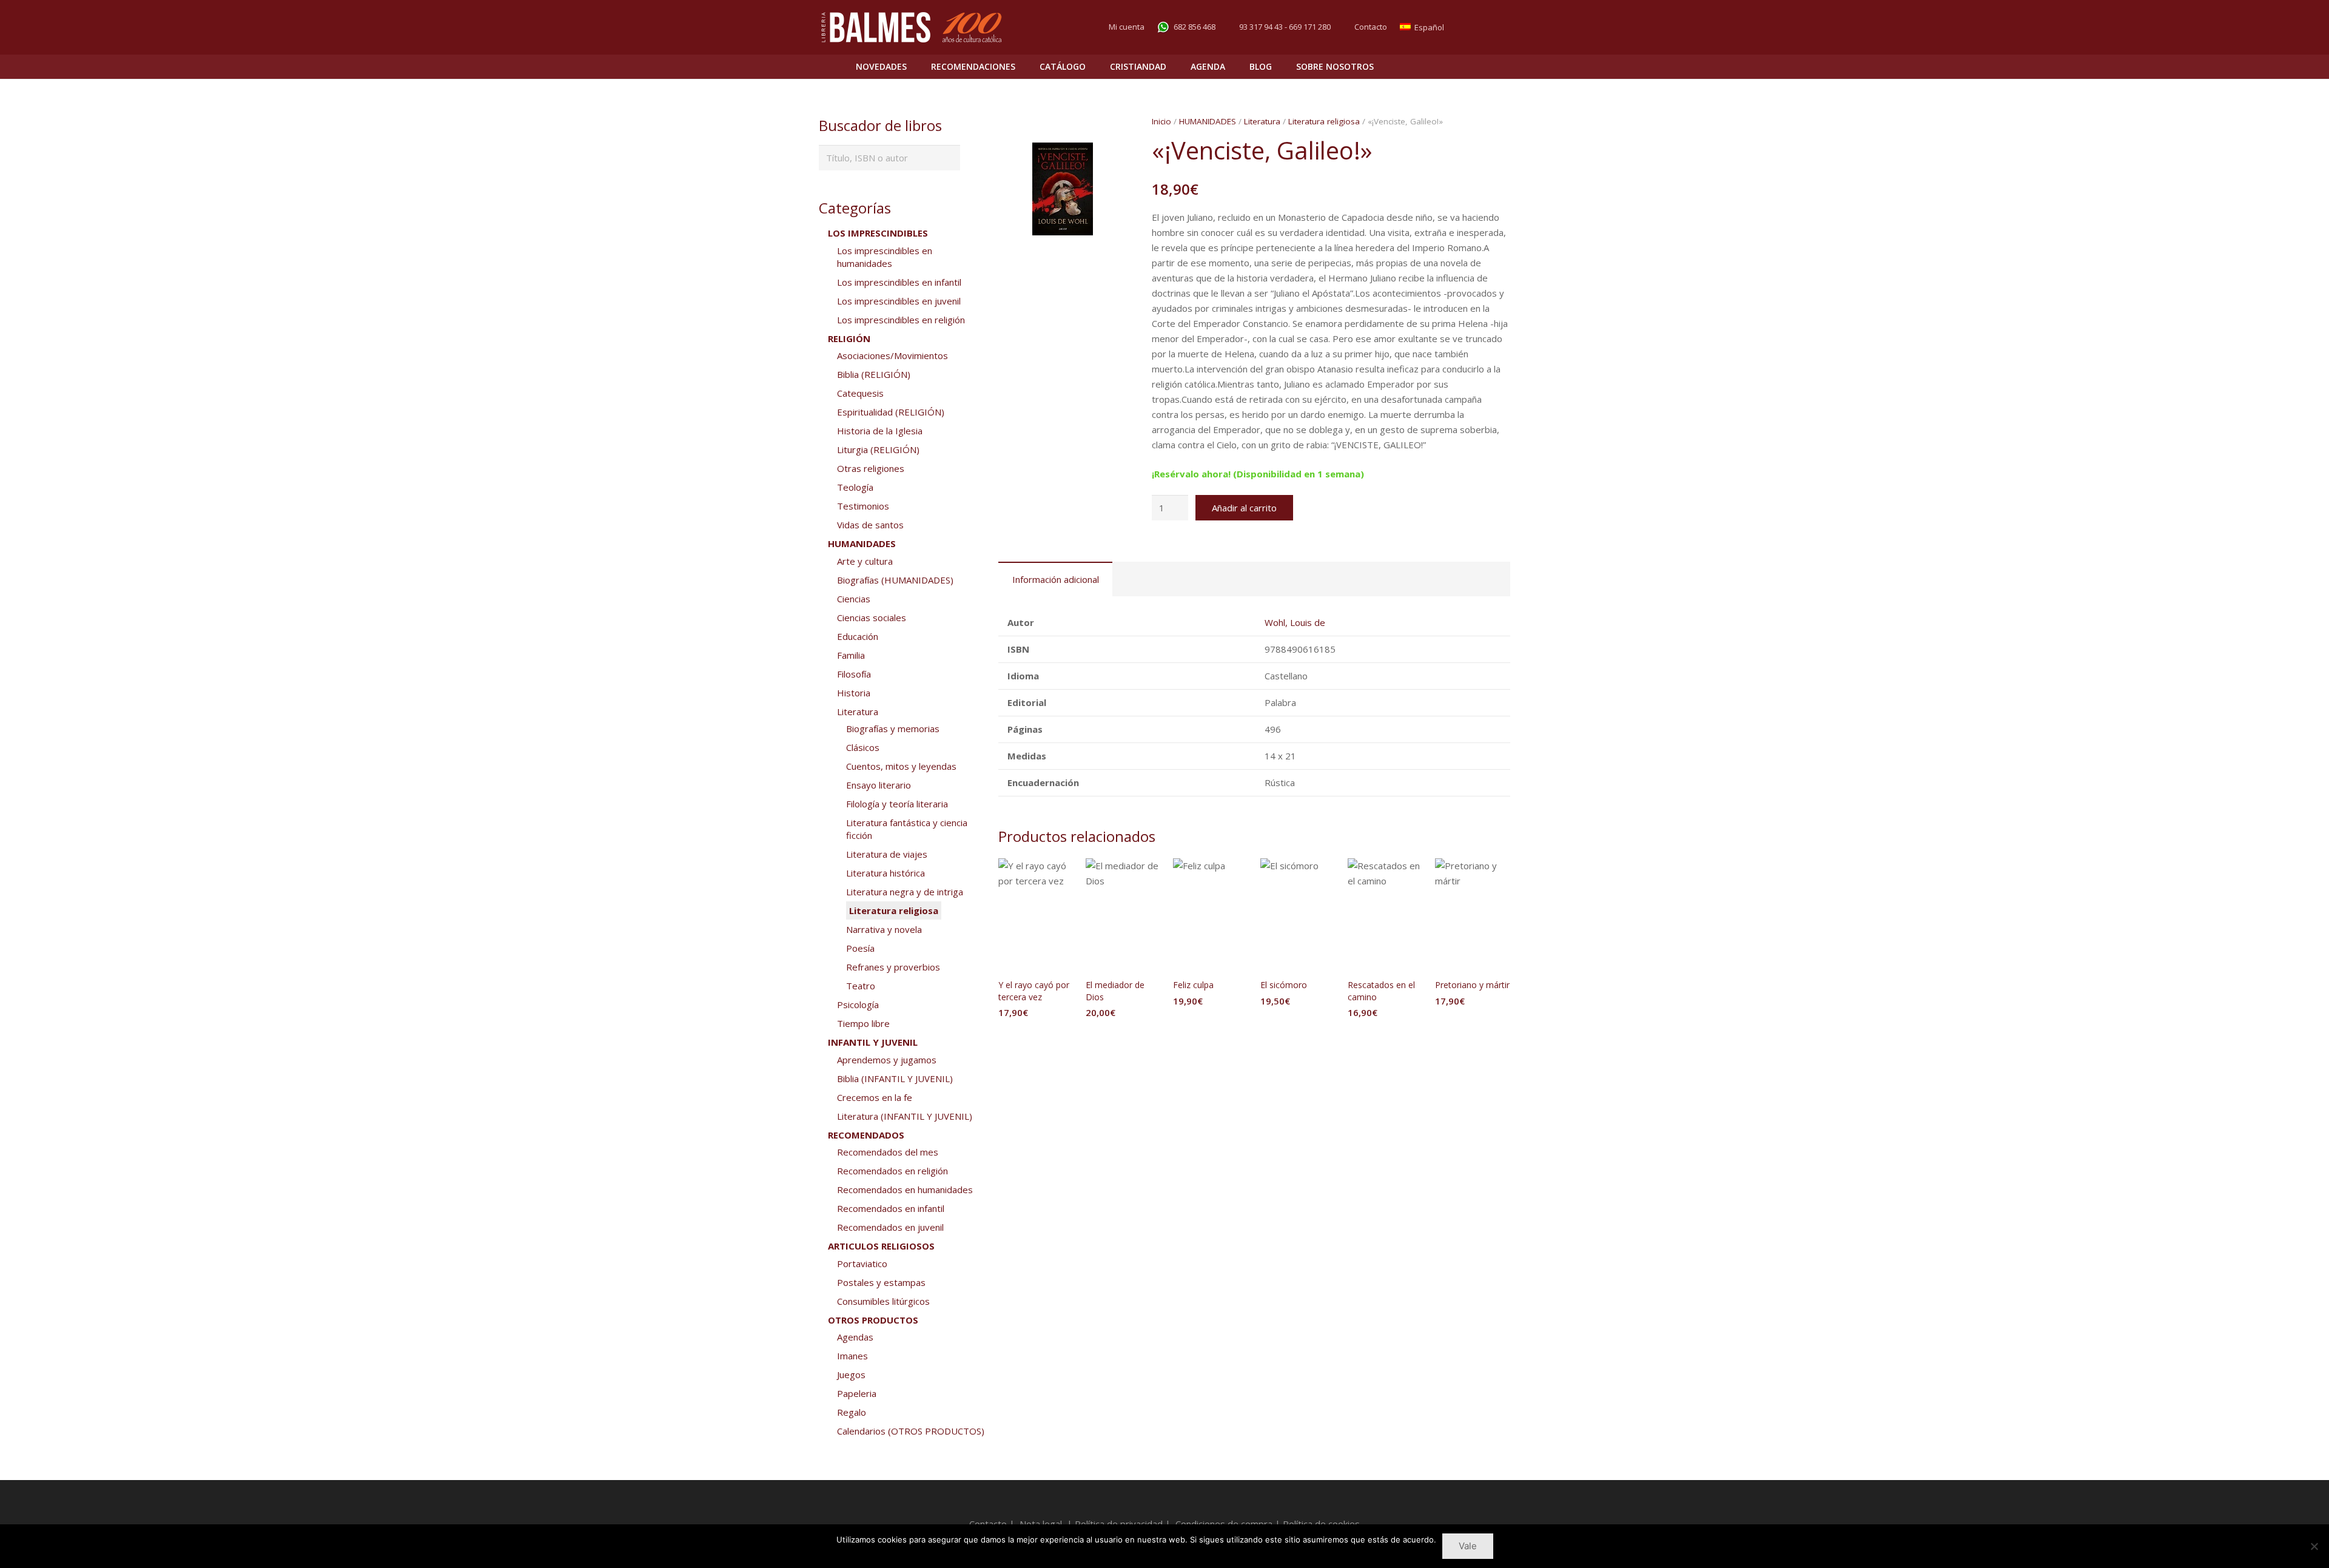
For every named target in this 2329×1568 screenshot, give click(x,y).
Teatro (861, 986)
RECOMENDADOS (866, 1135)
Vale (1468, 1546)
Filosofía (854, 674)
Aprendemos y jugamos (887, 1060)
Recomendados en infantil (891, 1208)
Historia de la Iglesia (880, 431)
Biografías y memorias (893, 728)
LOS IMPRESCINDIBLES (878, 233)
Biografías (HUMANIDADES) (895, 580)
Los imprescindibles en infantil (899, 282)
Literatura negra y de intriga (905, 892)
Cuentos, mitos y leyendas (901, 766)
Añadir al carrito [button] (1036, 1037)
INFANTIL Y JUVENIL (873, 1042)
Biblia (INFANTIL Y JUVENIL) (895, 1078)
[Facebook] (1477, 27)
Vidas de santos (870, 525)
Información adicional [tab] (1056, 579)
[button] (1108, 161)
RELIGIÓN (849, 338)
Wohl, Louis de (1295, 622)
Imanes (852, 1356)
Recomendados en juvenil (890, 1227)
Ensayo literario (879, 785)
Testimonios (863, 506)
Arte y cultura (865, 561)
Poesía (860, 948)
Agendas (855, 1337)
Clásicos (863, 747)
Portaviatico (862, 1263)
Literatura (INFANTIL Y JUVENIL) (905, 1116)
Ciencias (854, 599)
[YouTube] (1499, 27)
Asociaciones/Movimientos (892, 355)
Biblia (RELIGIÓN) (874, 374)
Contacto (1371, 27)
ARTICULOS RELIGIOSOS (881, 1246)
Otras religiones (871, 468)
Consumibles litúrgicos (883, 1301)
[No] (2314, 1546)
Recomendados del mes (888, 1152)
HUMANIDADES (1208, 121)
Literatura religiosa (1324, 121)
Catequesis (860, 393)
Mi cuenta (1127, 27)
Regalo (852, 1412)
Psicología (858, 1004)
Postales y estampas (881, 1282)
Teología (855, 487)
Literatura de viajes (887, 854)
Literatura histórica (886, 873)
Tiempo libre (863, 1023)
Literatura (1262, 121)
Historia (854, 693)
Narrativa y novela (884, 929)
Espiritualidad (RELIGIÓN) (891, 412)
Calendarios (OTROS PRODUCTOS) (911, 1431)
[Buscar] (1474, 67)
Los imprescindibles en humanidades (885, 257)
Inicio (1161, 121)
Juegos (851, 1375)
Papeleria (857, 1393)
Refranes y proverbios (893, 967)
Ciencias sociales (872, 617)
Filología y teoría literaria (897, 804)
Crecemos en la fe (875, 1097)
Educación (858, 636)
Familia (851, 655)
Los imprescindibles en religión (901, 320)
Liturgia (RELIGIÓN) (878, 449)
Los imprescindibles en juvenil (899, 301)
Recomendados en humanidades (905, 1189)
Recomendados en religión (892, 1171)
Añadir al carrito (1244, 508)
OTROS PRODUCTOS (873, 1320)
